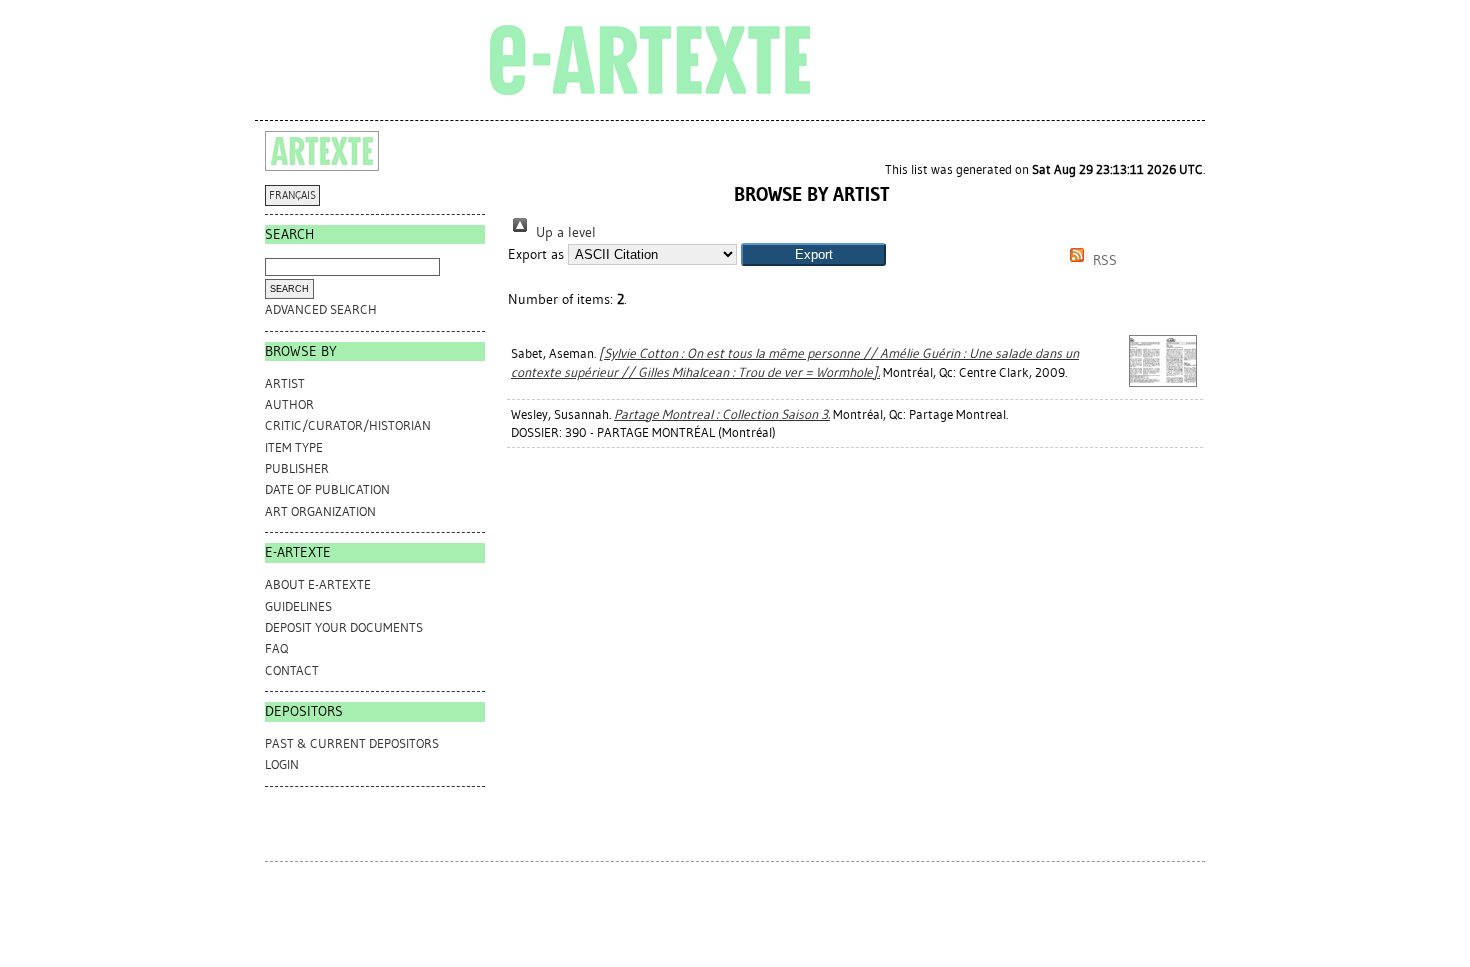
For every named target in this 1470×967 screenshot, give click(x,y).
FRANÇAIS (292, 195)
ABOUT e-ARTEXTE (318, 584)
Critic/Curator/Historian (348, 425)
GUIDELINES (298, 606)
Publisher (297, 468)
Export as (536, 254)
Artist (285, 383)
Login (282, 764)
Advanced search (321, 309)
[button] (813, 254)
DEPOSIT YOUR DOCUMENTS (344, 627)
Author (289, 404)
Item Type (294, 447)
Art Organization (320, 511)
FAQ (276, 648)
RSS (1103, 260)
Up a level (564, 232)
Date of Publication (327, 489)
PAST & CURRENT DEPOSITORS (352, 743)
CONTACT (292, 670)
